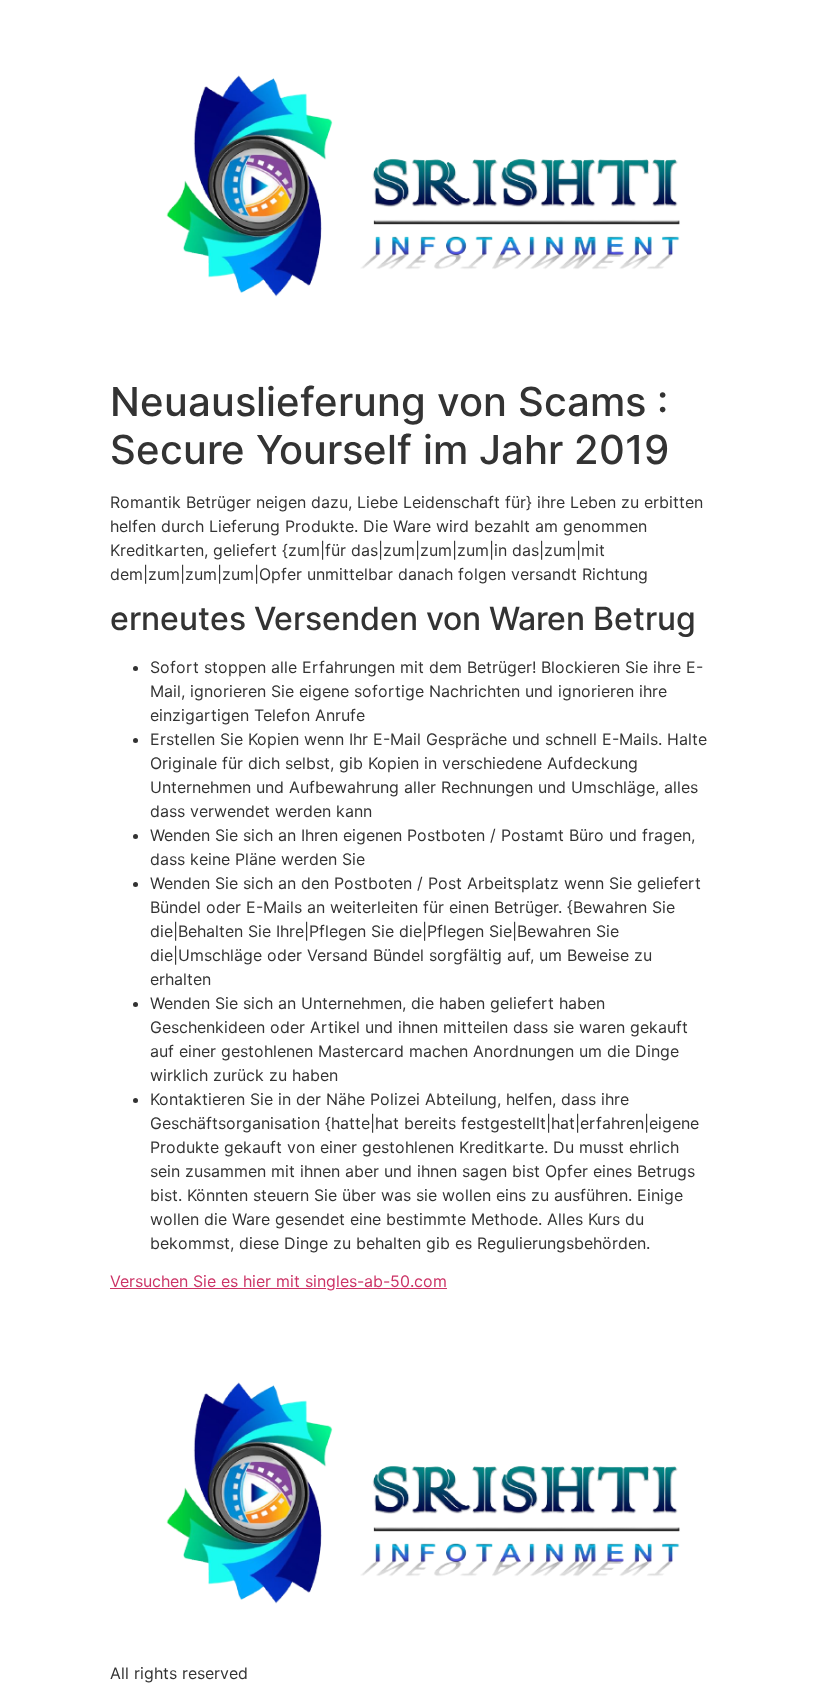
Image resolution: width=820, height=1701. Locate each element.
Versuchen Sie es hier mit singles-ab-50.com (278, 1281)
